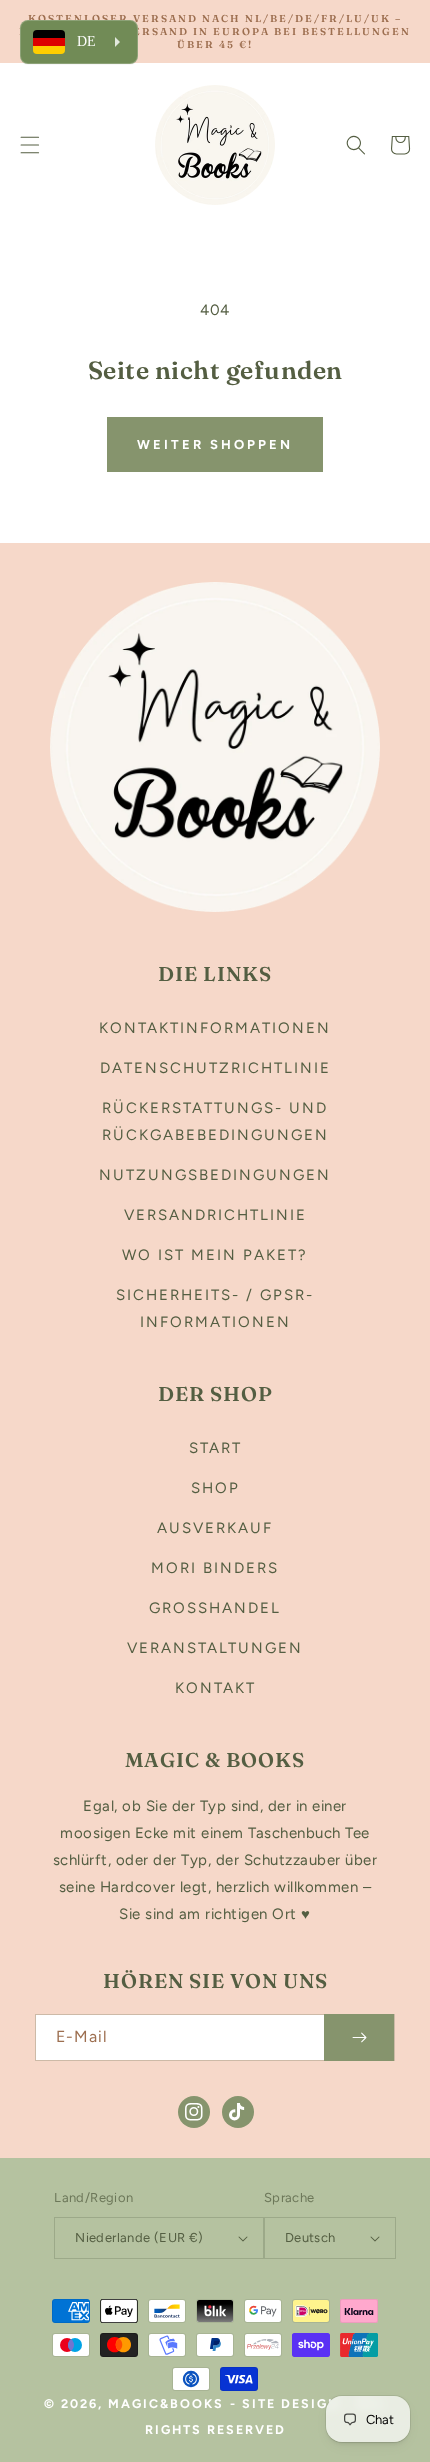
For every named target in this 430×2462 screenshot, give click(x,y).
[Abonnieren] (359, 2037)
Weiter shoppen (215, 444)
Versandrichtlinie (215, 1215)
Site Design (291, 2403)
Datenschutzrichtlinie (215, 1068)
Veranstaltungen (215, 1648)
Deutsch (310, 2237)
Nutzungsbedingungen (215, 1175)
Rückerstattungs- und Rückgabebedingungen (215, 1121)
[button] (30, 145)
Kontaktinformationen (215, 1028)
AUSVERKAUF (215, 1528)
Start (215, 1448)
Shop (215, 1488)
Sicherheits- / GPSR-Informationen (215, 1308)
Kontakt (215, 1688)
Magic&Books (166, 2403)
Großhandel (215, 1608)
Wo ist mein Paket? (215, 1255)
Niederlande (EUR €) (139, 2237)
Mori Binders (215, 1568)
